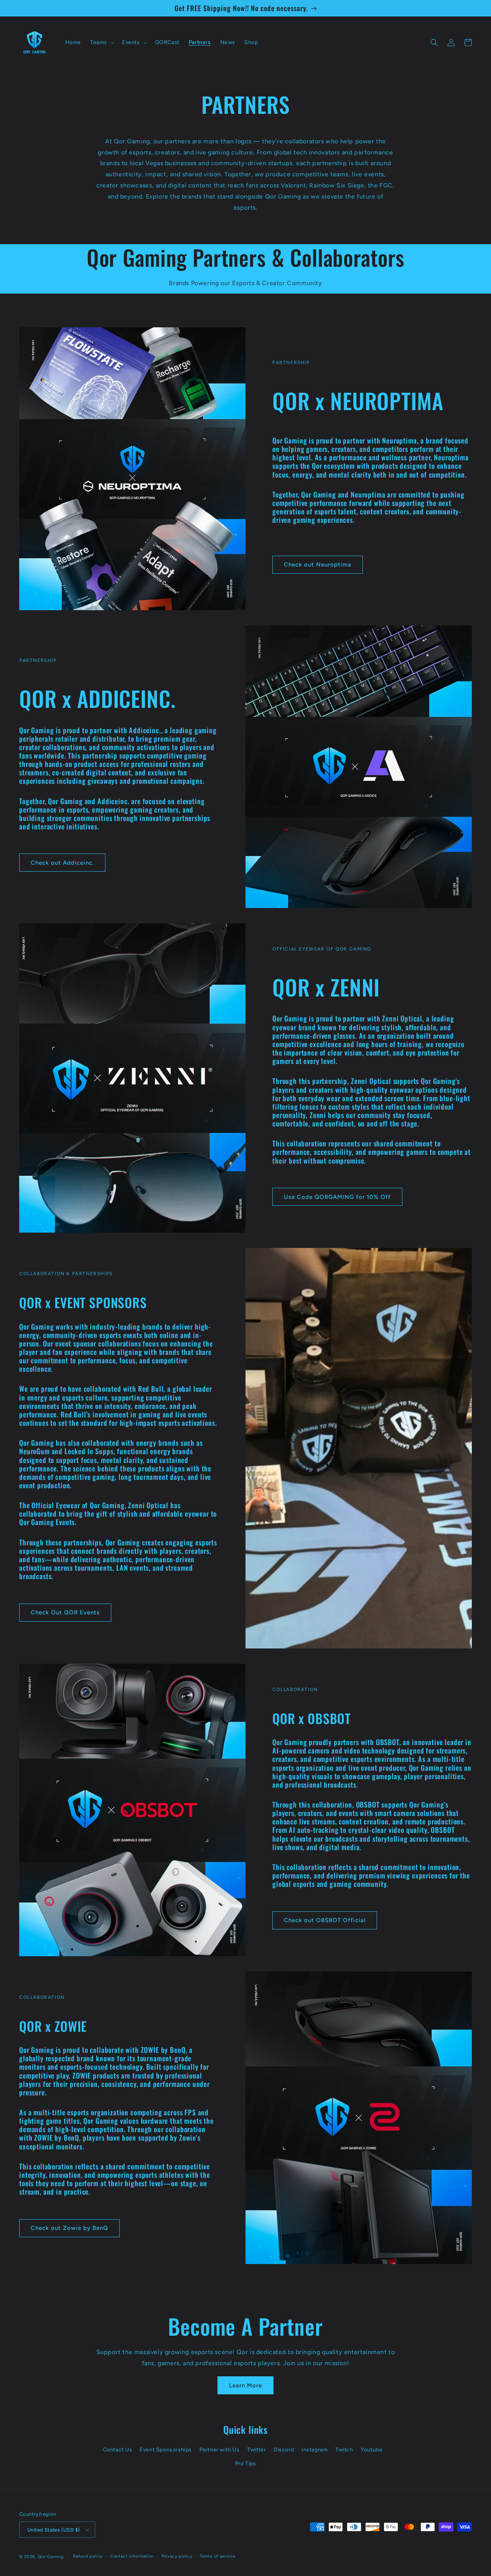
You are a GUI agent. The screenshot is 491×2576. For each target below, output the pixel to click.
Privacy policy (177, 2556)
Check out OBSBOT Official (325, 1920)
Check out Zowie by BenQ (69, 2228)
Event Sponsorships (166, 2450)
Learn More (245, 2386)
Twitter (256, 2450)
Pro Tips (246, 2464)
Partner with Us (220, 2450)
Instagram (315, 2450)
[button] (101, 43)
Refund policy (88, 2556)
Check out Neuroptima (318, 565)
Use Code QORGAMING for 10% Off (337, 1197)
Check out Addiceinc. (62, 863)
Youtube (372, 2450)
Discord (284, 2450)
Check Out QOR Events (65, 1612)
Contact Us (118, 2450)
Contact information (132, 2556)
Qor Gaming (51, 2557)
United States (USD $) (54, 2530)
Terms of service (217, 2556)
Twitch (344, 2450)
